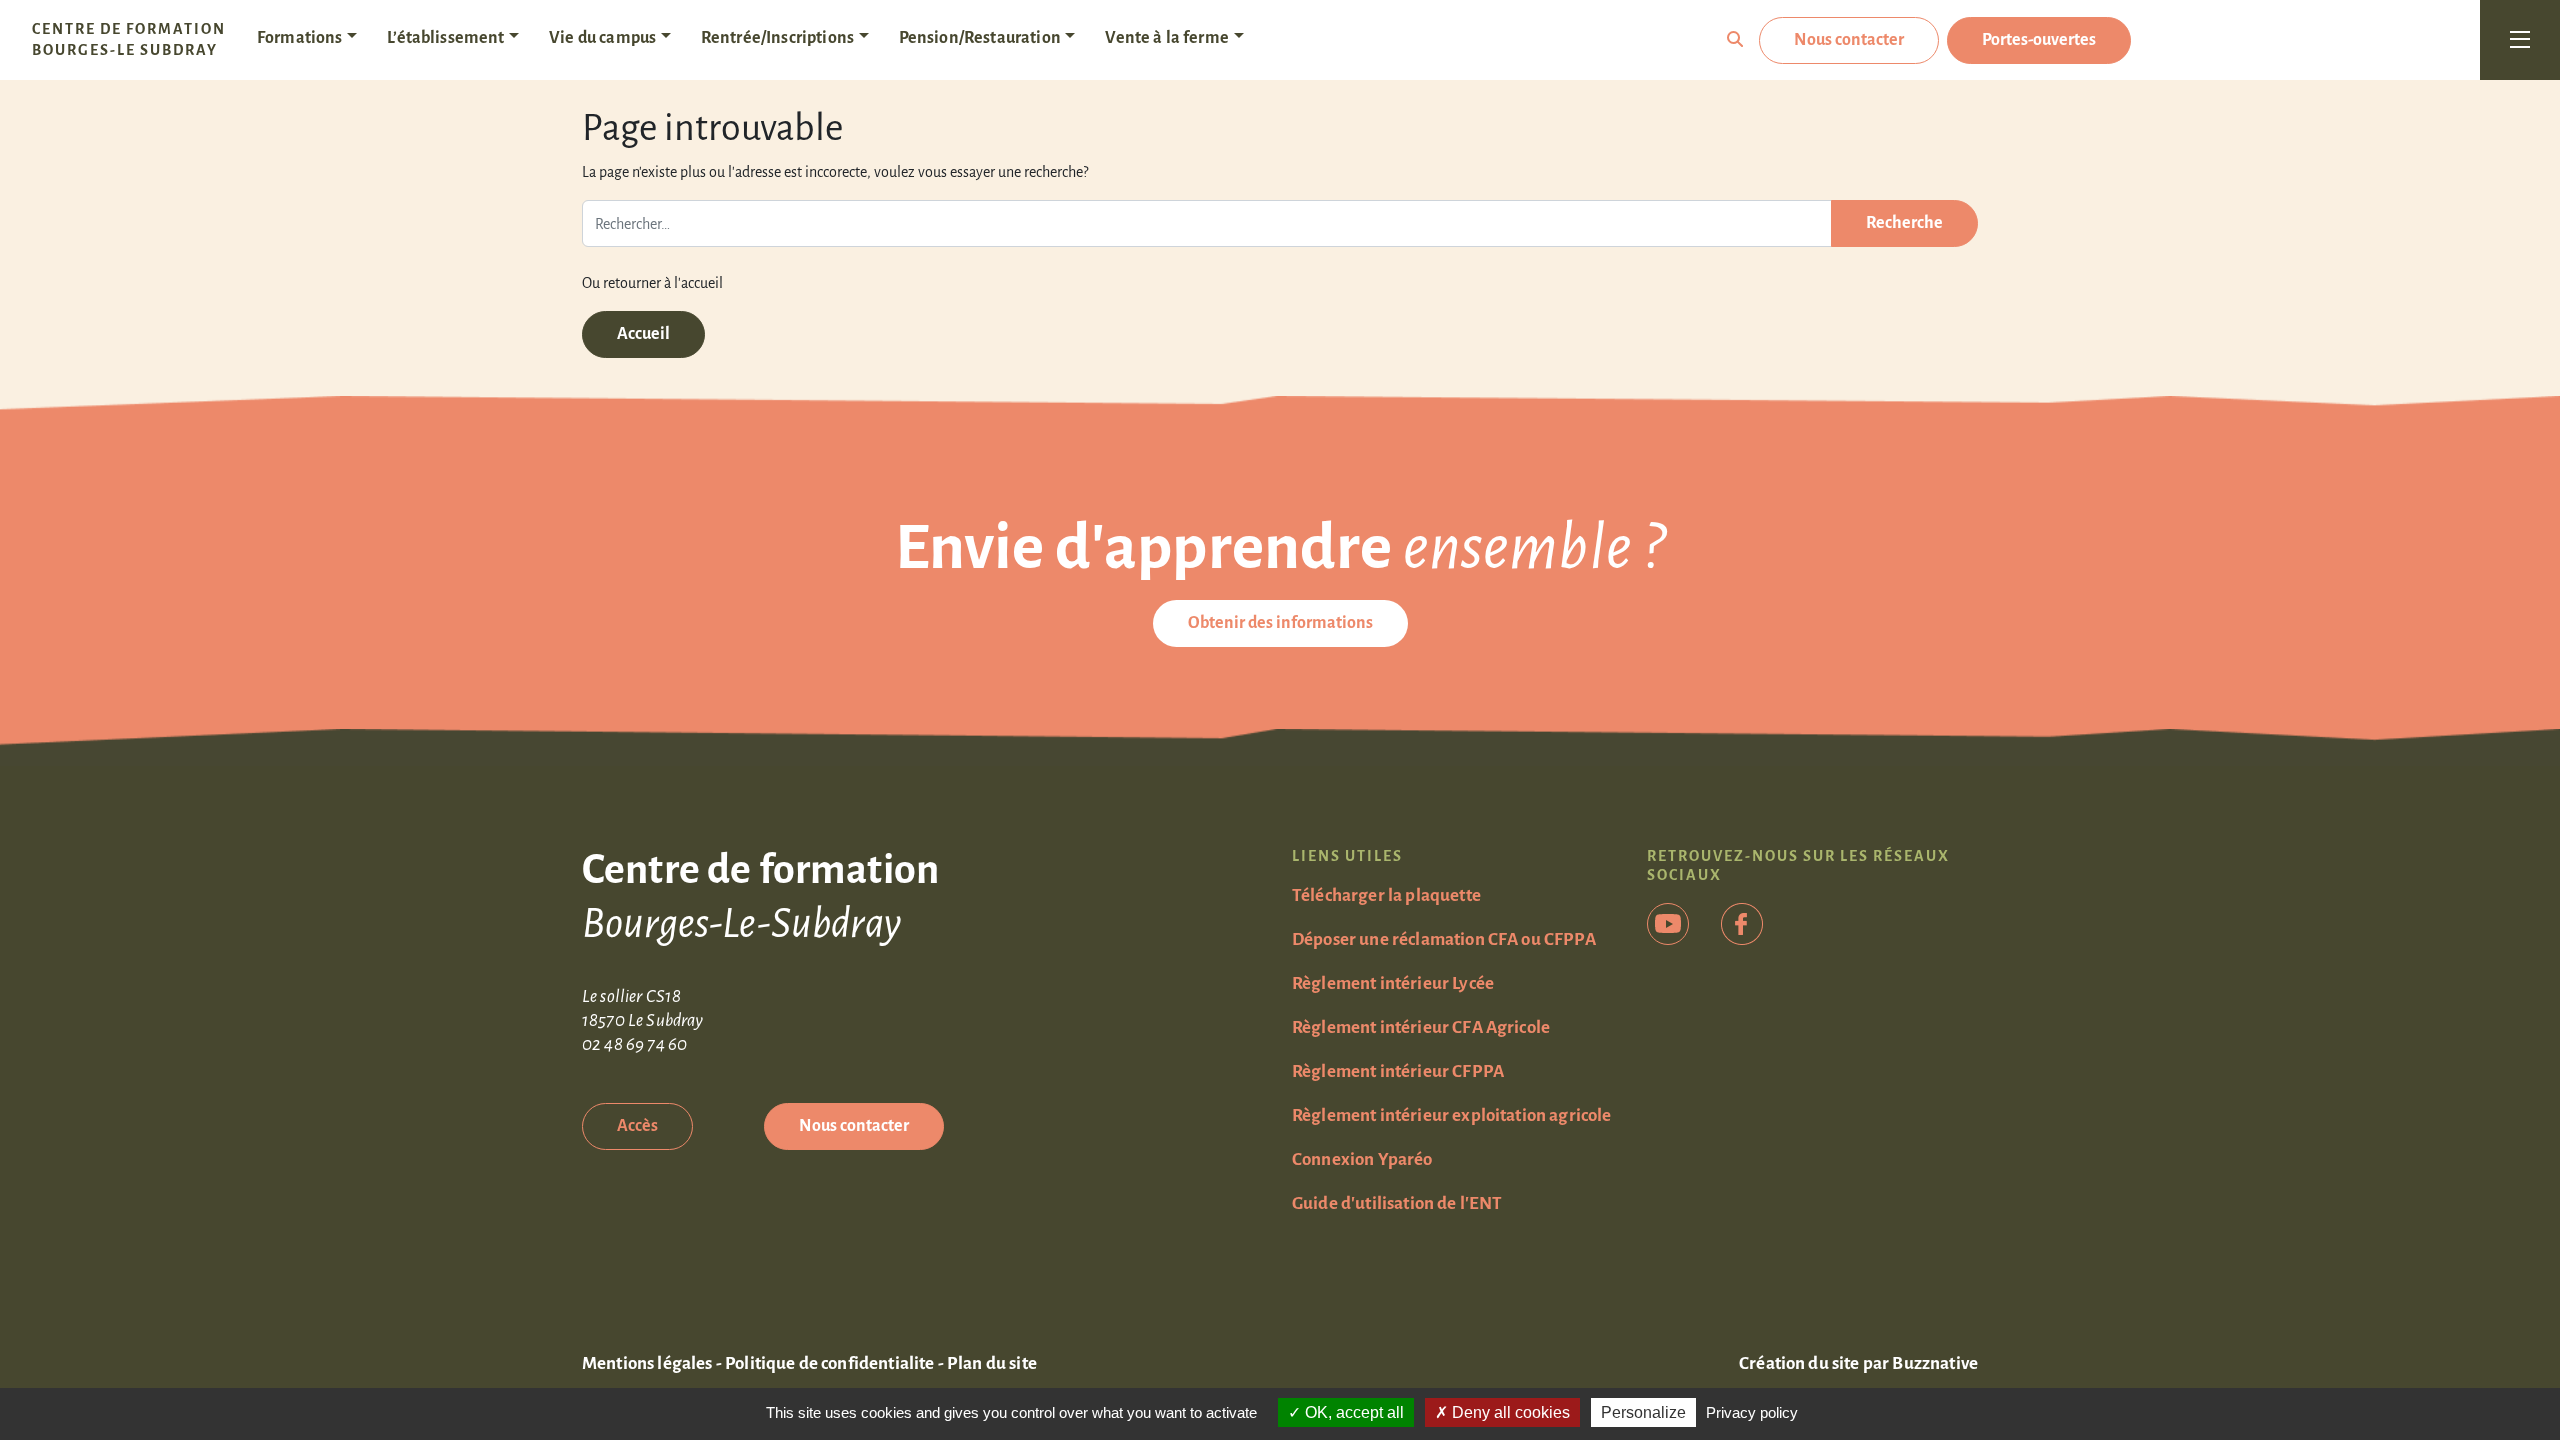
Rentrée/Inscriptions (777, 38)
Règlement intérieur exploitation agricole (1452, 1115)
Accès (637, 1126)
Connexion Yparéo (1362, 1159)
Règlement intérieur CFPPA (1398, 1071)
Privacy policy (1752, 1412)
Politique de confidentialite (829, 1363)
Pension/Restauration (980, 38)
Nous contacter (1849, 40)
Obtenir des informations (1280, 623)
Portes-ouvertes (2039, 40)
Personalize (1643, 1412)
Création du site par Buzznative (1858, 1363)
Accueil (643, 334)
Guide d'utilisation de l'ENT (1397, 1203)
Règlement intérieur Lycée (1393, 983)
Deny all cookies (1509, 1412)
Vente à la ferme (1167, 38)
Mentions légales (647, 1363)
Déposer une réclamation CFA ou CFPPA (1444, 939)
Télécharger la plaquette (1386, 895)
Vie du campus (602, 38)
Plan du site (992, 1363)
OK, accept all (1352, 1412)
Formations (300, 38)
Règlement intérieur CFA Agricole (1421, 1027)
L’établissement (445, 38)
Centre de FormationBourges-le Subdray (129, 39)
